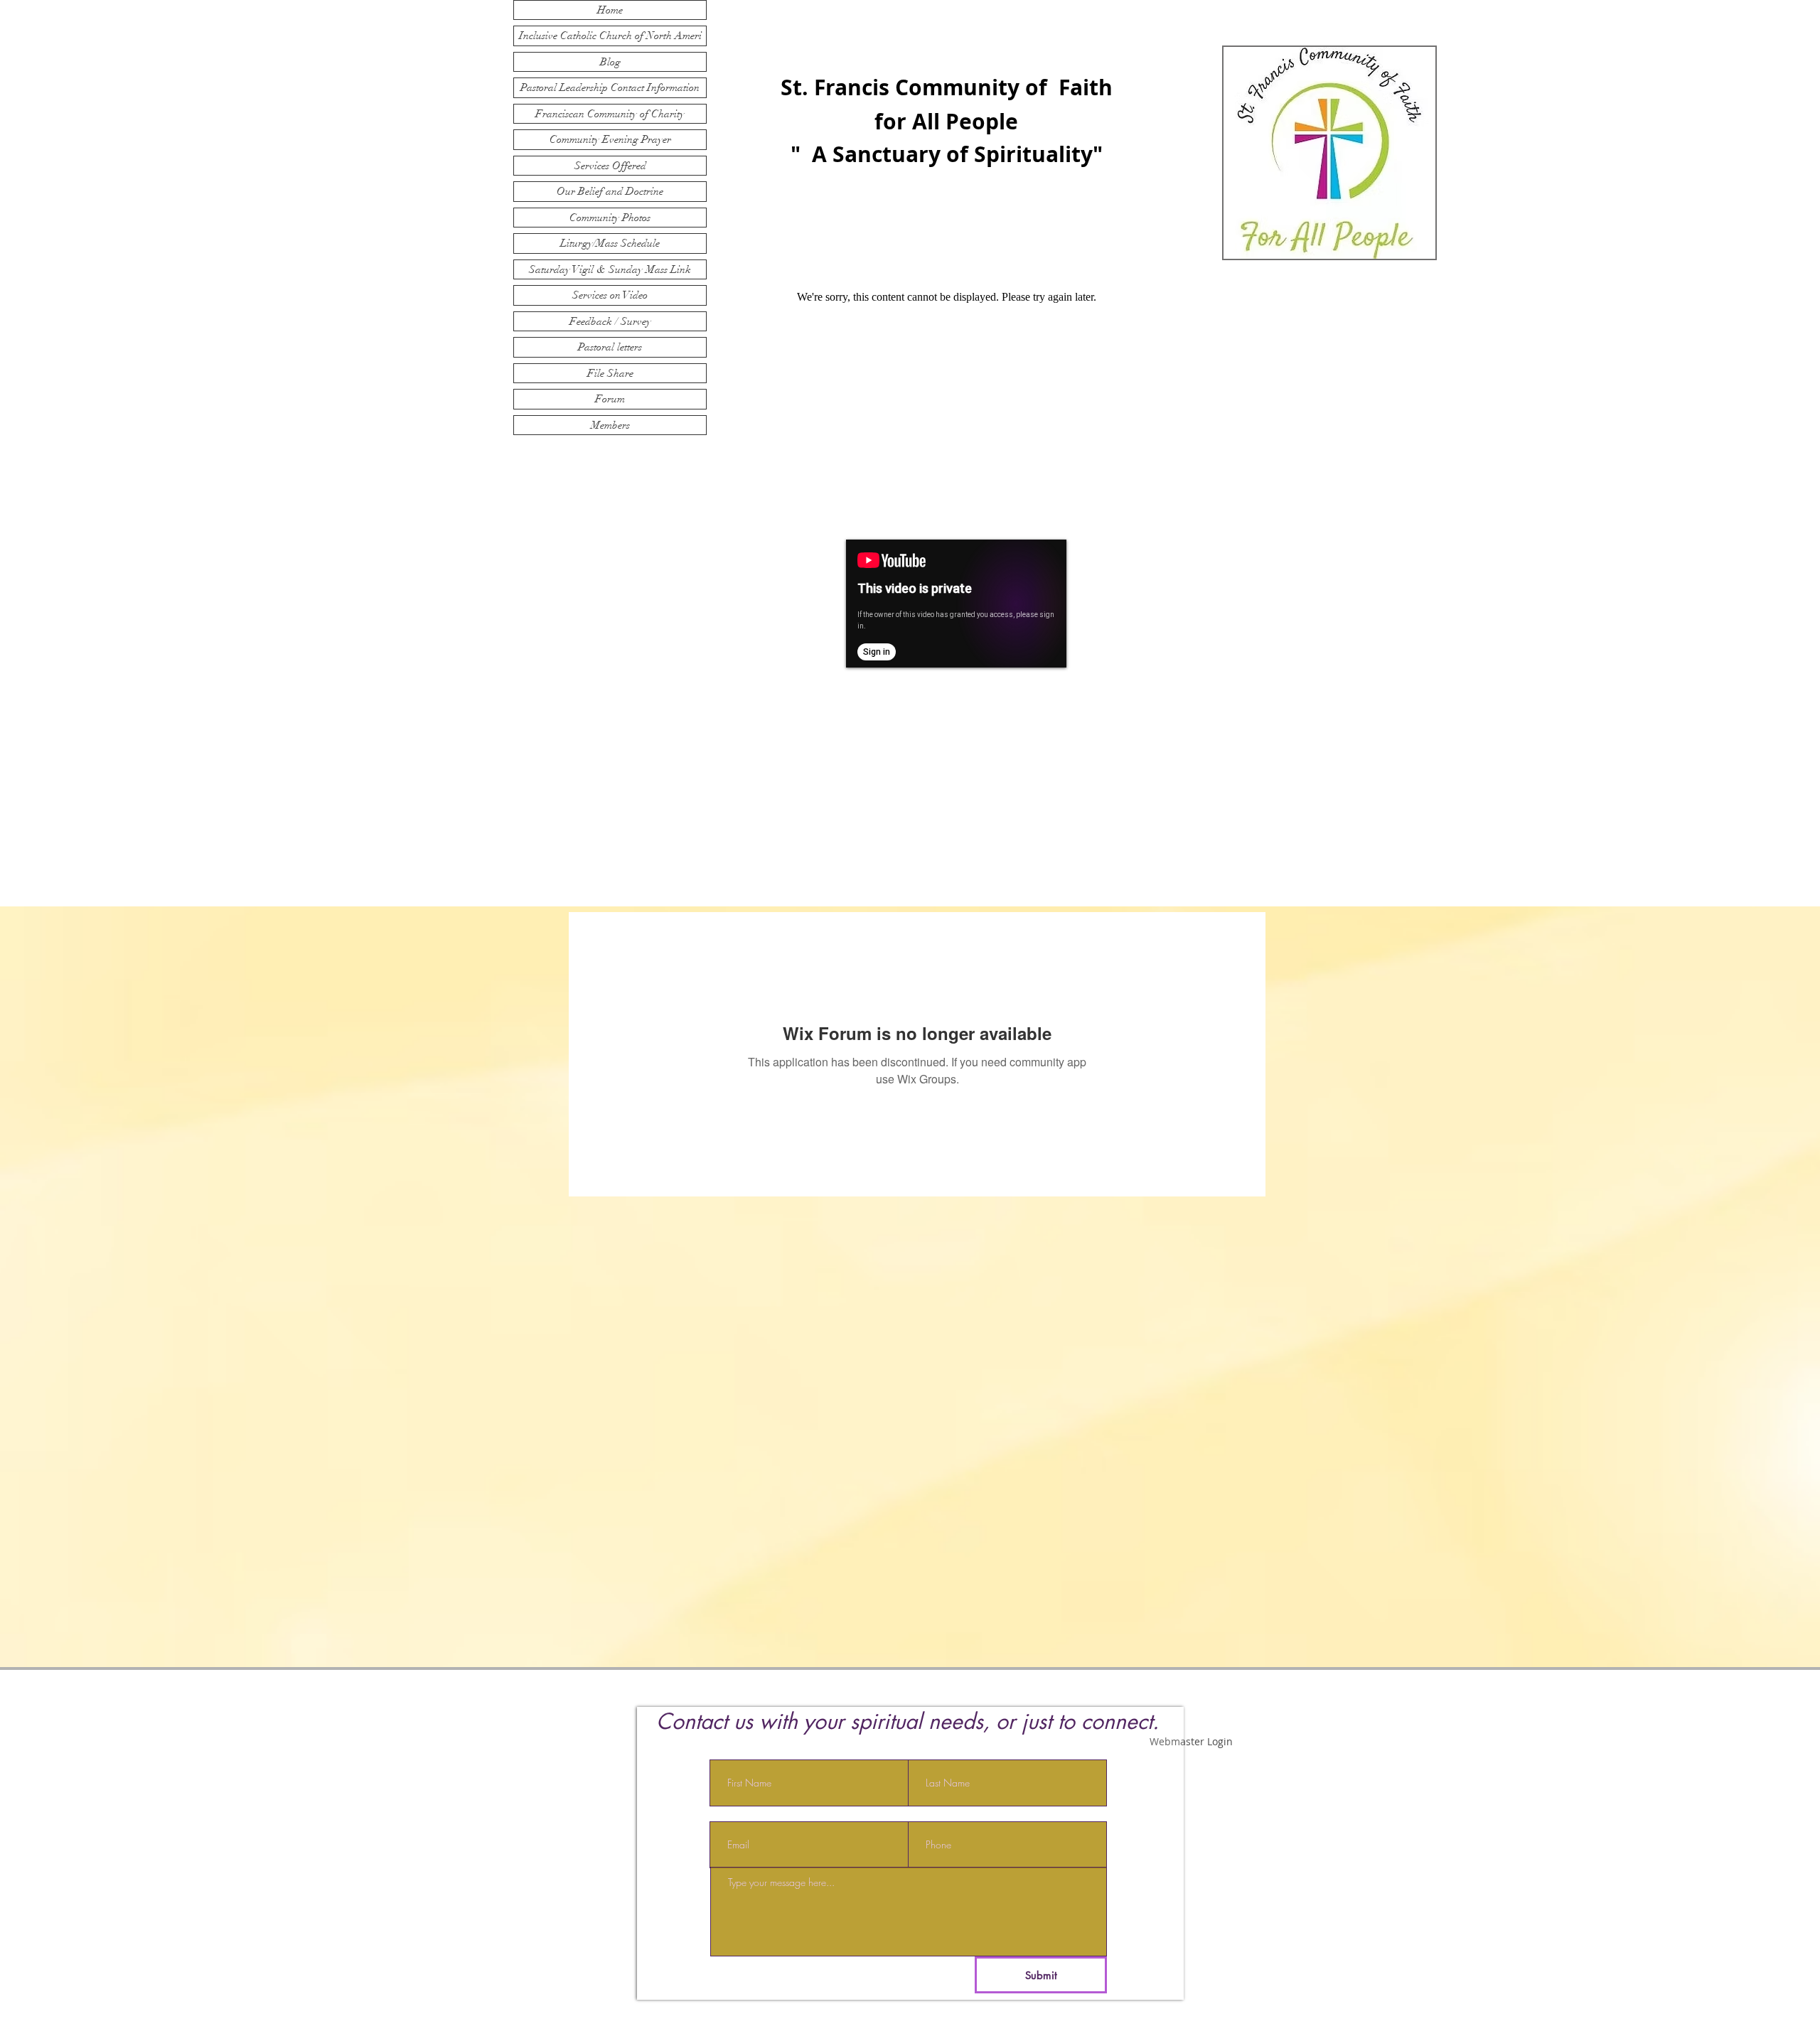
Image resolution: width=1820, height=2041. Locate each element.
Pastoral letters (610, 347)
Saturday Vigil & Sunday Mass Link (610, 269)
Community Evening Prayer (610, 139)
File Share (610, 373)
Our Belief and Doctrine (610, 191)
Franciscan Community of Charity (610, 114)
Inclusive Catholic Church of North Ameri (610, 36)
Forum (610, 399)
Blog (610, 62)
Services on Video (610, 295)
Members (610, 425)
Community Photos (610, 218)
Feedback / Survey (610, 321)
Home (610, 10)
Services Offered (610, 166)
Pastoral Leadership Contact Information (610, 87)
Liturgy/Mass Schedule (610, 243)
